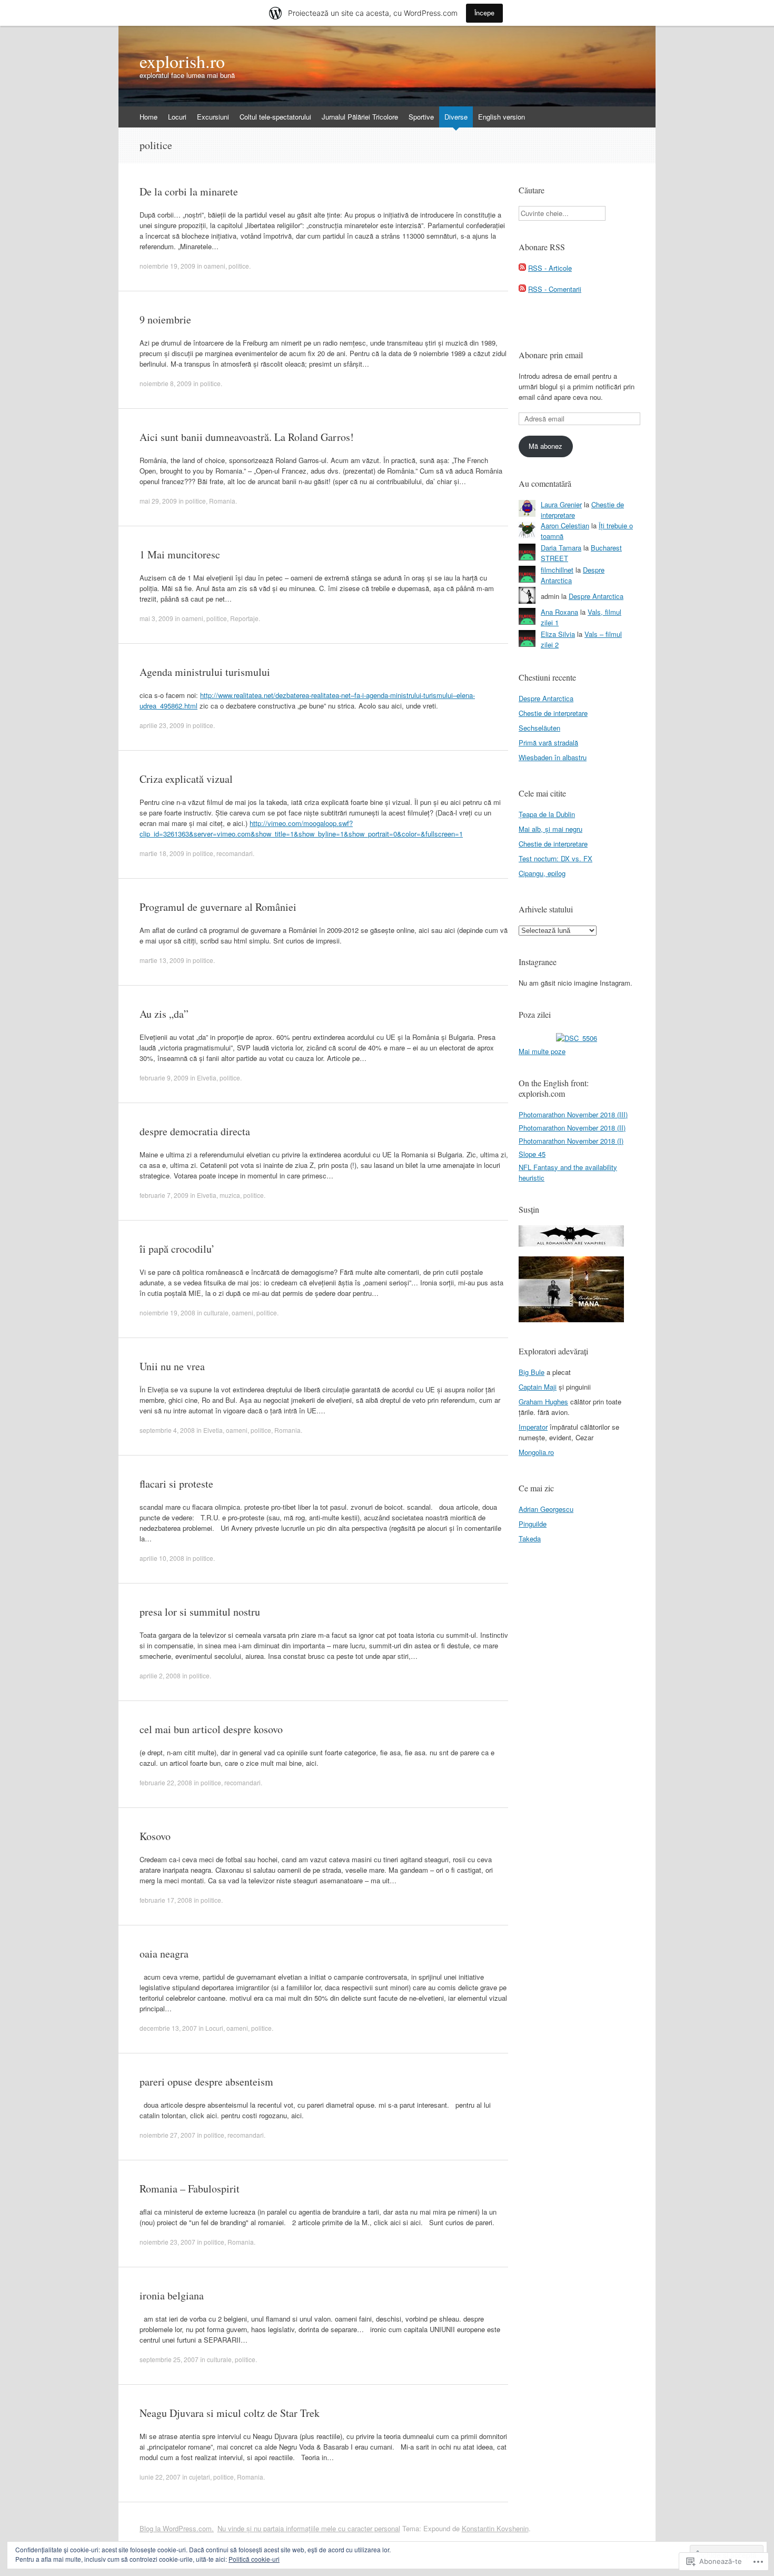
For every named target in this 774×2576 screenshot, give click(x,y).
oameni (215, 266)
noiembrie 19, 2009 (167, 266)
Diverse (456, 117)
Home (148, 117)
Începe (484, 13)
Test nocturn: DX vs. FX (555, 858)
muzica (230, 1195)
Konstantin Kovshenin (495, 2528)
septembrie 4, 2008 (167, 1430)
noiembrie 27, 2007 (167, 2135)
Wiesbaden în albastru (553, 757)
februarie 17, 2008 (166, 1900)
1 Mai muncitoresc (180, 554)
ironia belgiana (172, 2295)
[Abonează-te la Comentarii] (522, 289)
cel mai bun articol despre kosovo (211, 1729)
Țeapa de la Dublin (547, 814)
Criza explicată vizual (186, 779)
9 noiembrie (165, 319)
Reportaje (244, 618)
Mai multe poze (542, 1051)
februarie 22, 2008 (166, 1782)
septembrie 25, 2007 (169, 2359)
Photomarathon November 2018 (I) (571, 1141)
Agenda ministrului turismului (205, 672)
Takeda (530, 1538)
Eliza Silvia (558, 634)
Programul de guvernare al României (218, 907)
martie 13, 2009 (162, 960)
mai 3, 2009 (156, 618)
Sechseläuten (539, 728)
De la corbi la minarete (189, 191)
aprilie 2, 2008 (160, 1675)
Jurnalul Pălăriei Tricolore (360, 117)
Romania (222, 501)
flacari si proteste (176, 1484)
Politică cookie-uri (254, 2559)
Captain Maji (538, 1387)
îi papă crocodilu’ (177, 1249)
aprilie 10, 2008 (162, 1558)
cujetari (200, 2477)
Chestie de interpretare (553, 713)
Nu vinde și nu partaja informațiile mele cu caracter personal (309, 2528)
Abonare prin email (551, 355)
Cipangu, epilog (542, 873)
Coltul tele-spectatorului (275, 117)
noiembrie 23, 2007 (167, 2242)
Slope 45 (532, 1154)
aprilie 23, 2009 (162, 725)
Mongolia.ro (536, 1452)
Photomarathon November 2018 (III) (573, 1114)
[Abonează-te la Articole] (522, 268)
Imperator (533, 1427)
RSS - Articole (550, 268)
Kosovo (155, 1836)
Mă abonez (545, 446)
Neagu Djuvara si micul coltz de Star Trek (230, 2413)
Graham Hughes (543, 1402)
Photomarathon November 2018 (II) (572, 1128)
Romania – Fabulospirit (190, 2189)
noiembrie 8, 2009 (166, 383)
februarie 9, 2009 (164, 1078)
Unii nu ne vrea (172, 1366)
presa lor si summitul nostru (200, 1612)
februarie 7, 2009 (164, 1195)
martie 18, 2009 (162, 853)
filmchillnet (557, 570)
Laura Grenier (561, 504)
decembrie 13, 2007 (168, 2028)
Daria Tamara (561, 548)
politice (239, 266)
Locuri (177, 117)
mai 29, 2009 (158, 501)
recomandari (235, 853)
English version (502, 117)
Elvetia (207, 1078)
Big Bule (532, 1372)
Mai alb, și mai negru (550, 829)
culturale (216, 1312)
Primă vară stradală (548, 743)
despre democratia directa (195, 1131)
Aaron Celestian (565, 525)
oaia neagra (164, 1954)
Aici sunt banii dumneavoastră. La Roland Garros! (247, 437)
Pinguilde (533, 1524)
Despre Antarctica (596, 596)
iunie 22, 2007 (160, 2477)
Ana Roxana (559, 612)
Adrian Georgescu (546, 1509)
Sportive (421, 117)
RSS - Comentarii (555, 289)
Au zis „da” (164, 1014)
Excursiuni (213, 117)
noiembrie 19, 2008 (167, 1312)
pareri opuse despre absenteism (206, 2082)
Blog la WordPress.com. (177, 2528)
